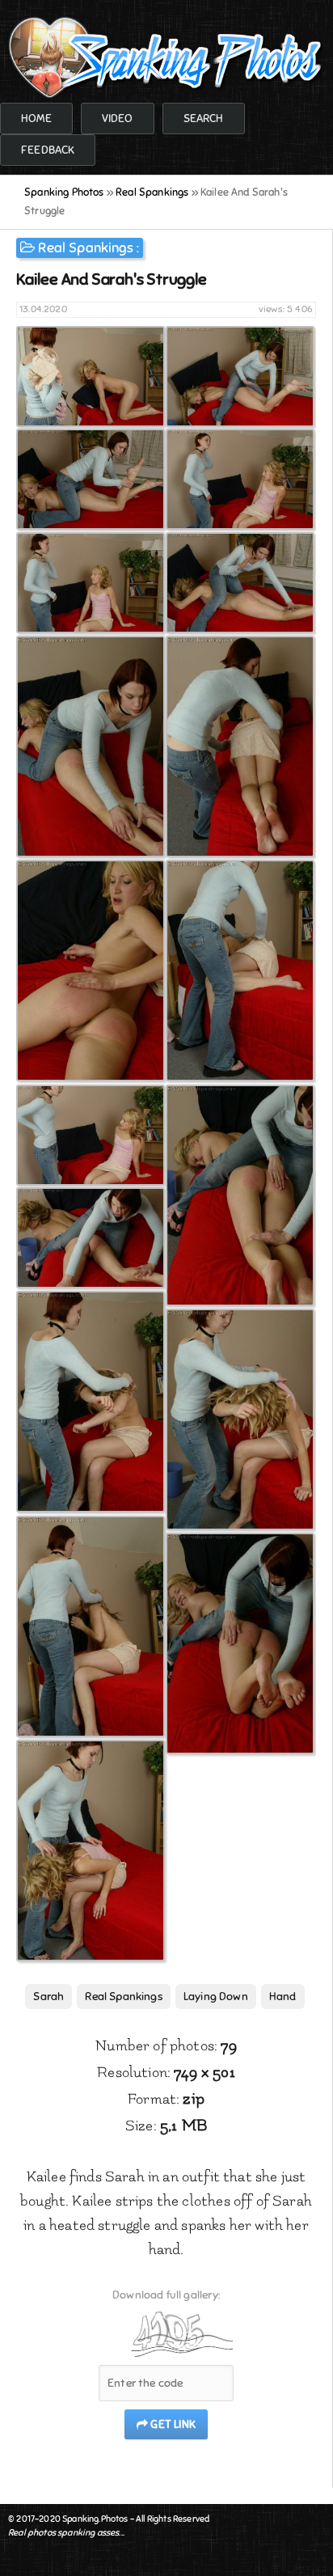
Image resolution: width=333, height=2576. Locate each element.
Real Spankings (85, 248)
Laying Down (216, 1997)
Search (204, 118)
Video (118, 118)
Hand (283, 1997)
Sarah (48, 1997)
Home (36, 118)
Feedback (48, 150)
